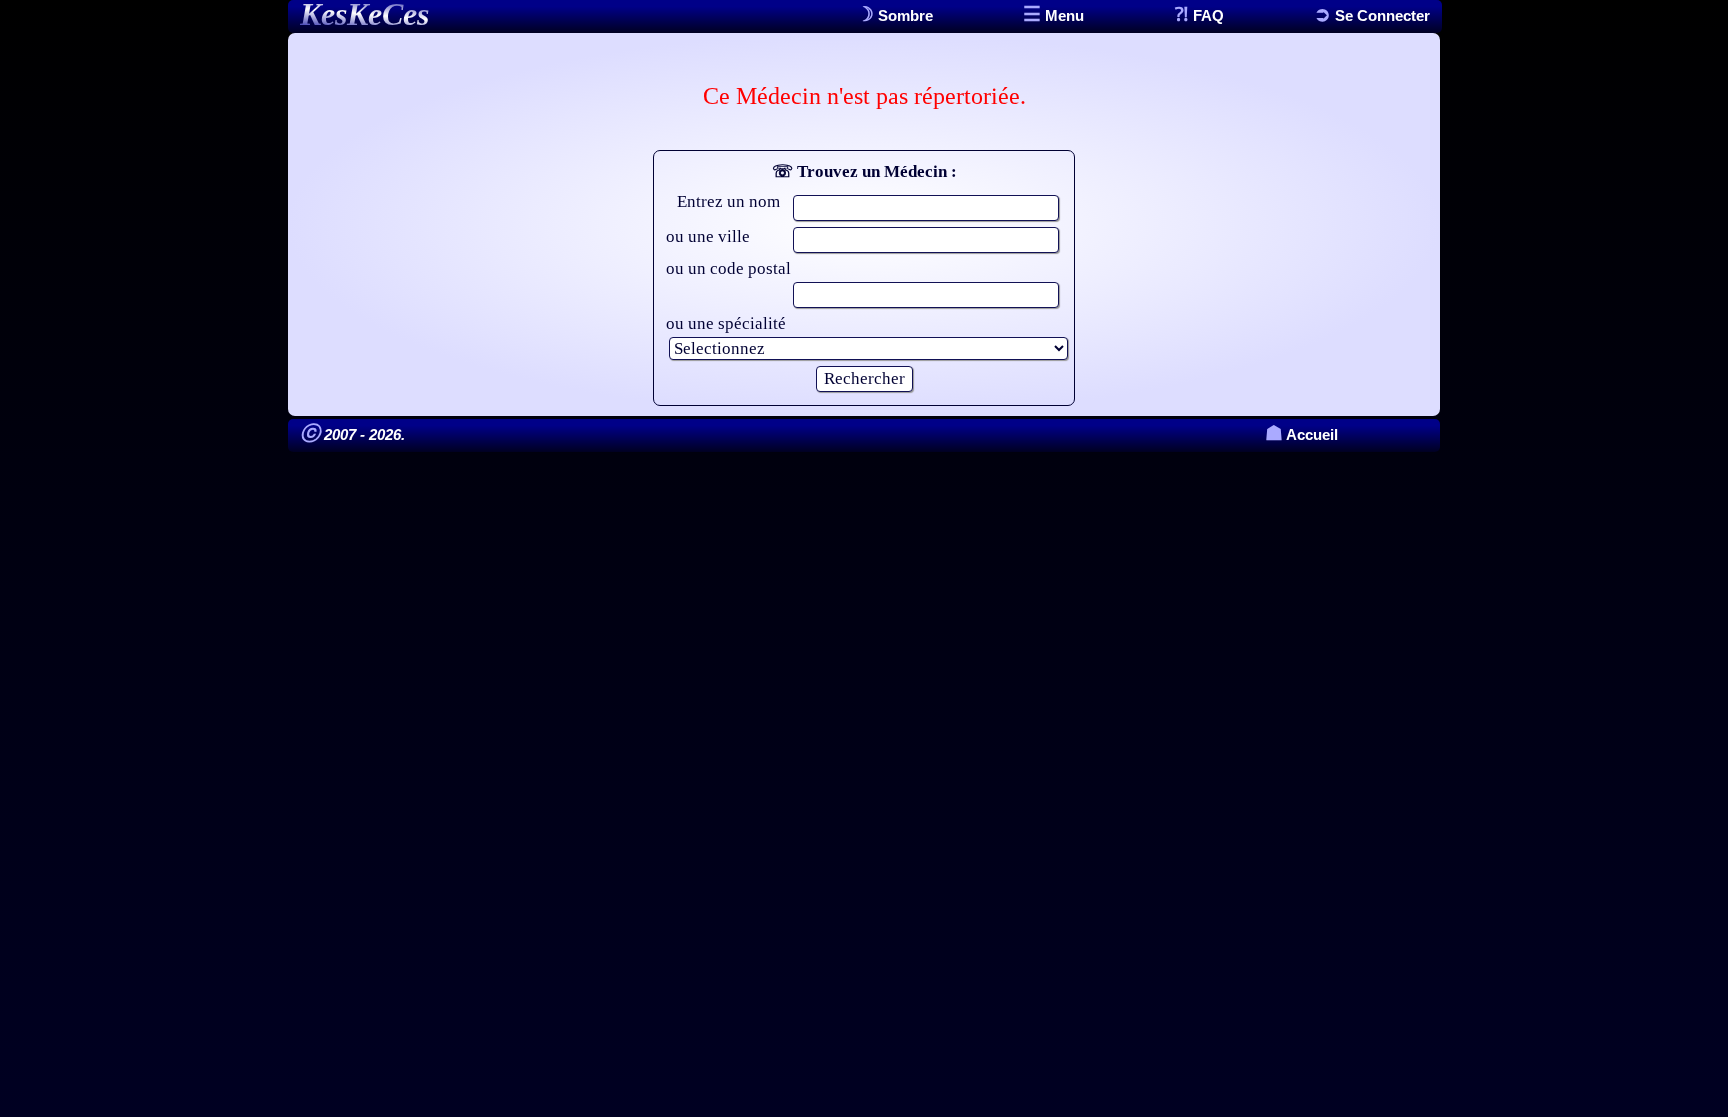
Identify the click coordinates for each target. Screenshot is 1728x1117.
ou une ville (708, 236)
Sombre (903, 15)
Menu (1062, 15)
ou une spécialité (726, 323)
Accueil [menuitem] (1301, 434)
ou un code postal (728, 268)
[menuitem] (1372, 15)
